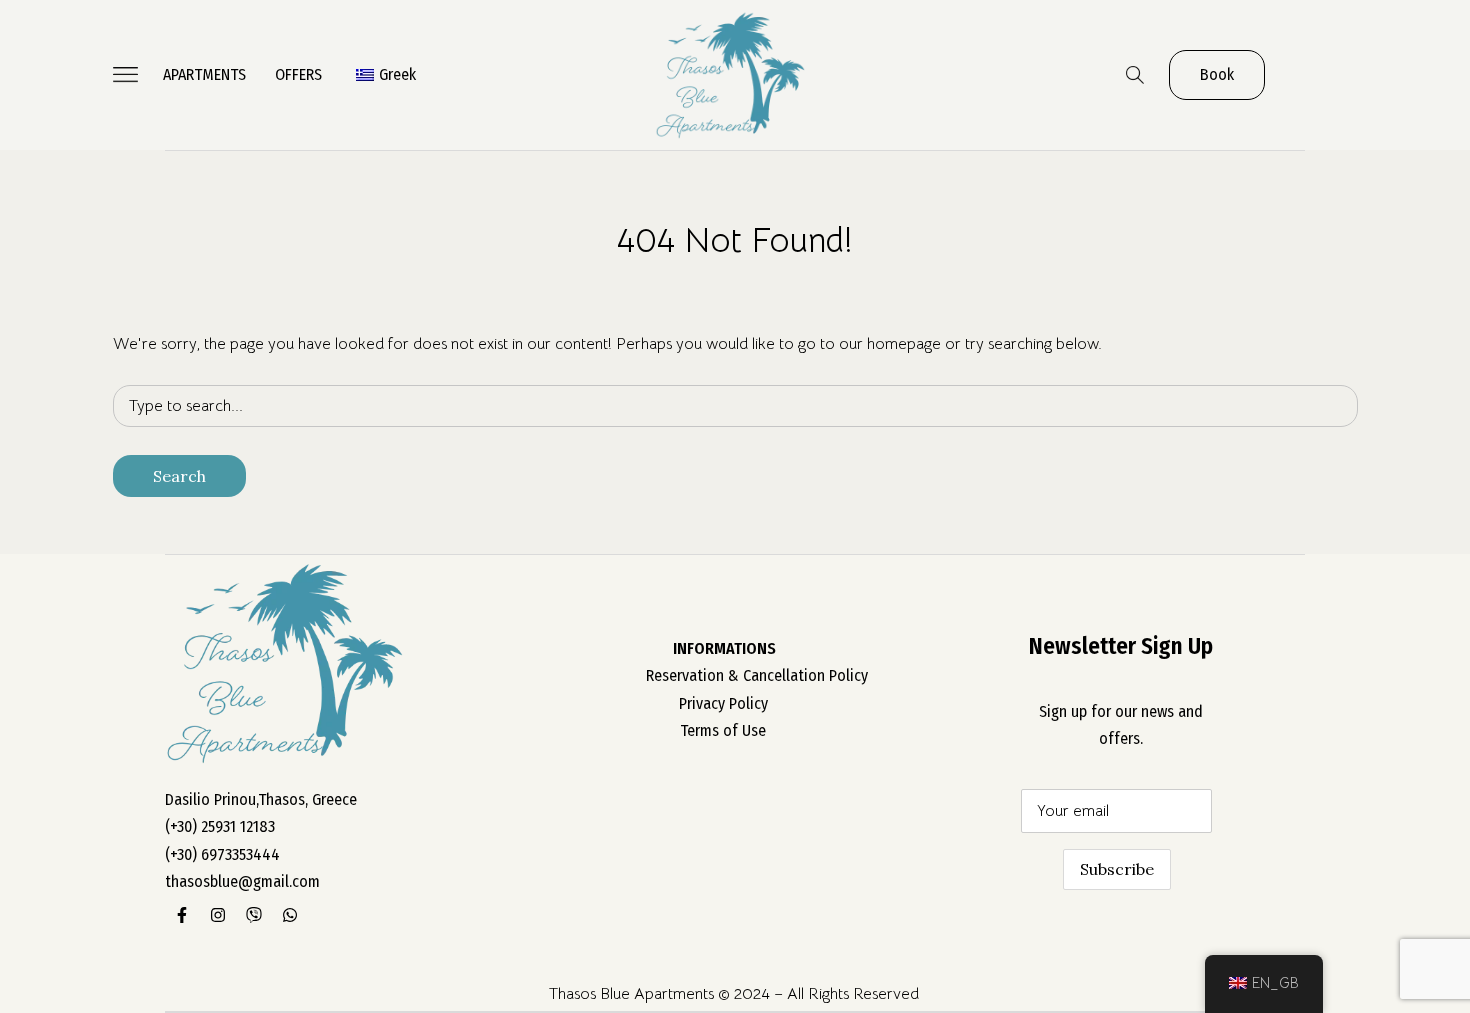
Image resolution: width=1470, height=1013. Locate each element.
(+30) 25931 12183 (220, 826)
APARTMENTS (204, 74)
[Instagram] (218, 915)
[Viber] (254, 915)
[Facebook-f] (182, 915)
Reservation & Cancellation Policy (757, 675)
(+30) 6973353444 (222, 854)
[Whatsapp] (290, 915)
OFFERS (298, 74)
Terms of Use (723, 730)
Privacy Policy (723, 703)
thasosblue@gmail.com (242, 881)
